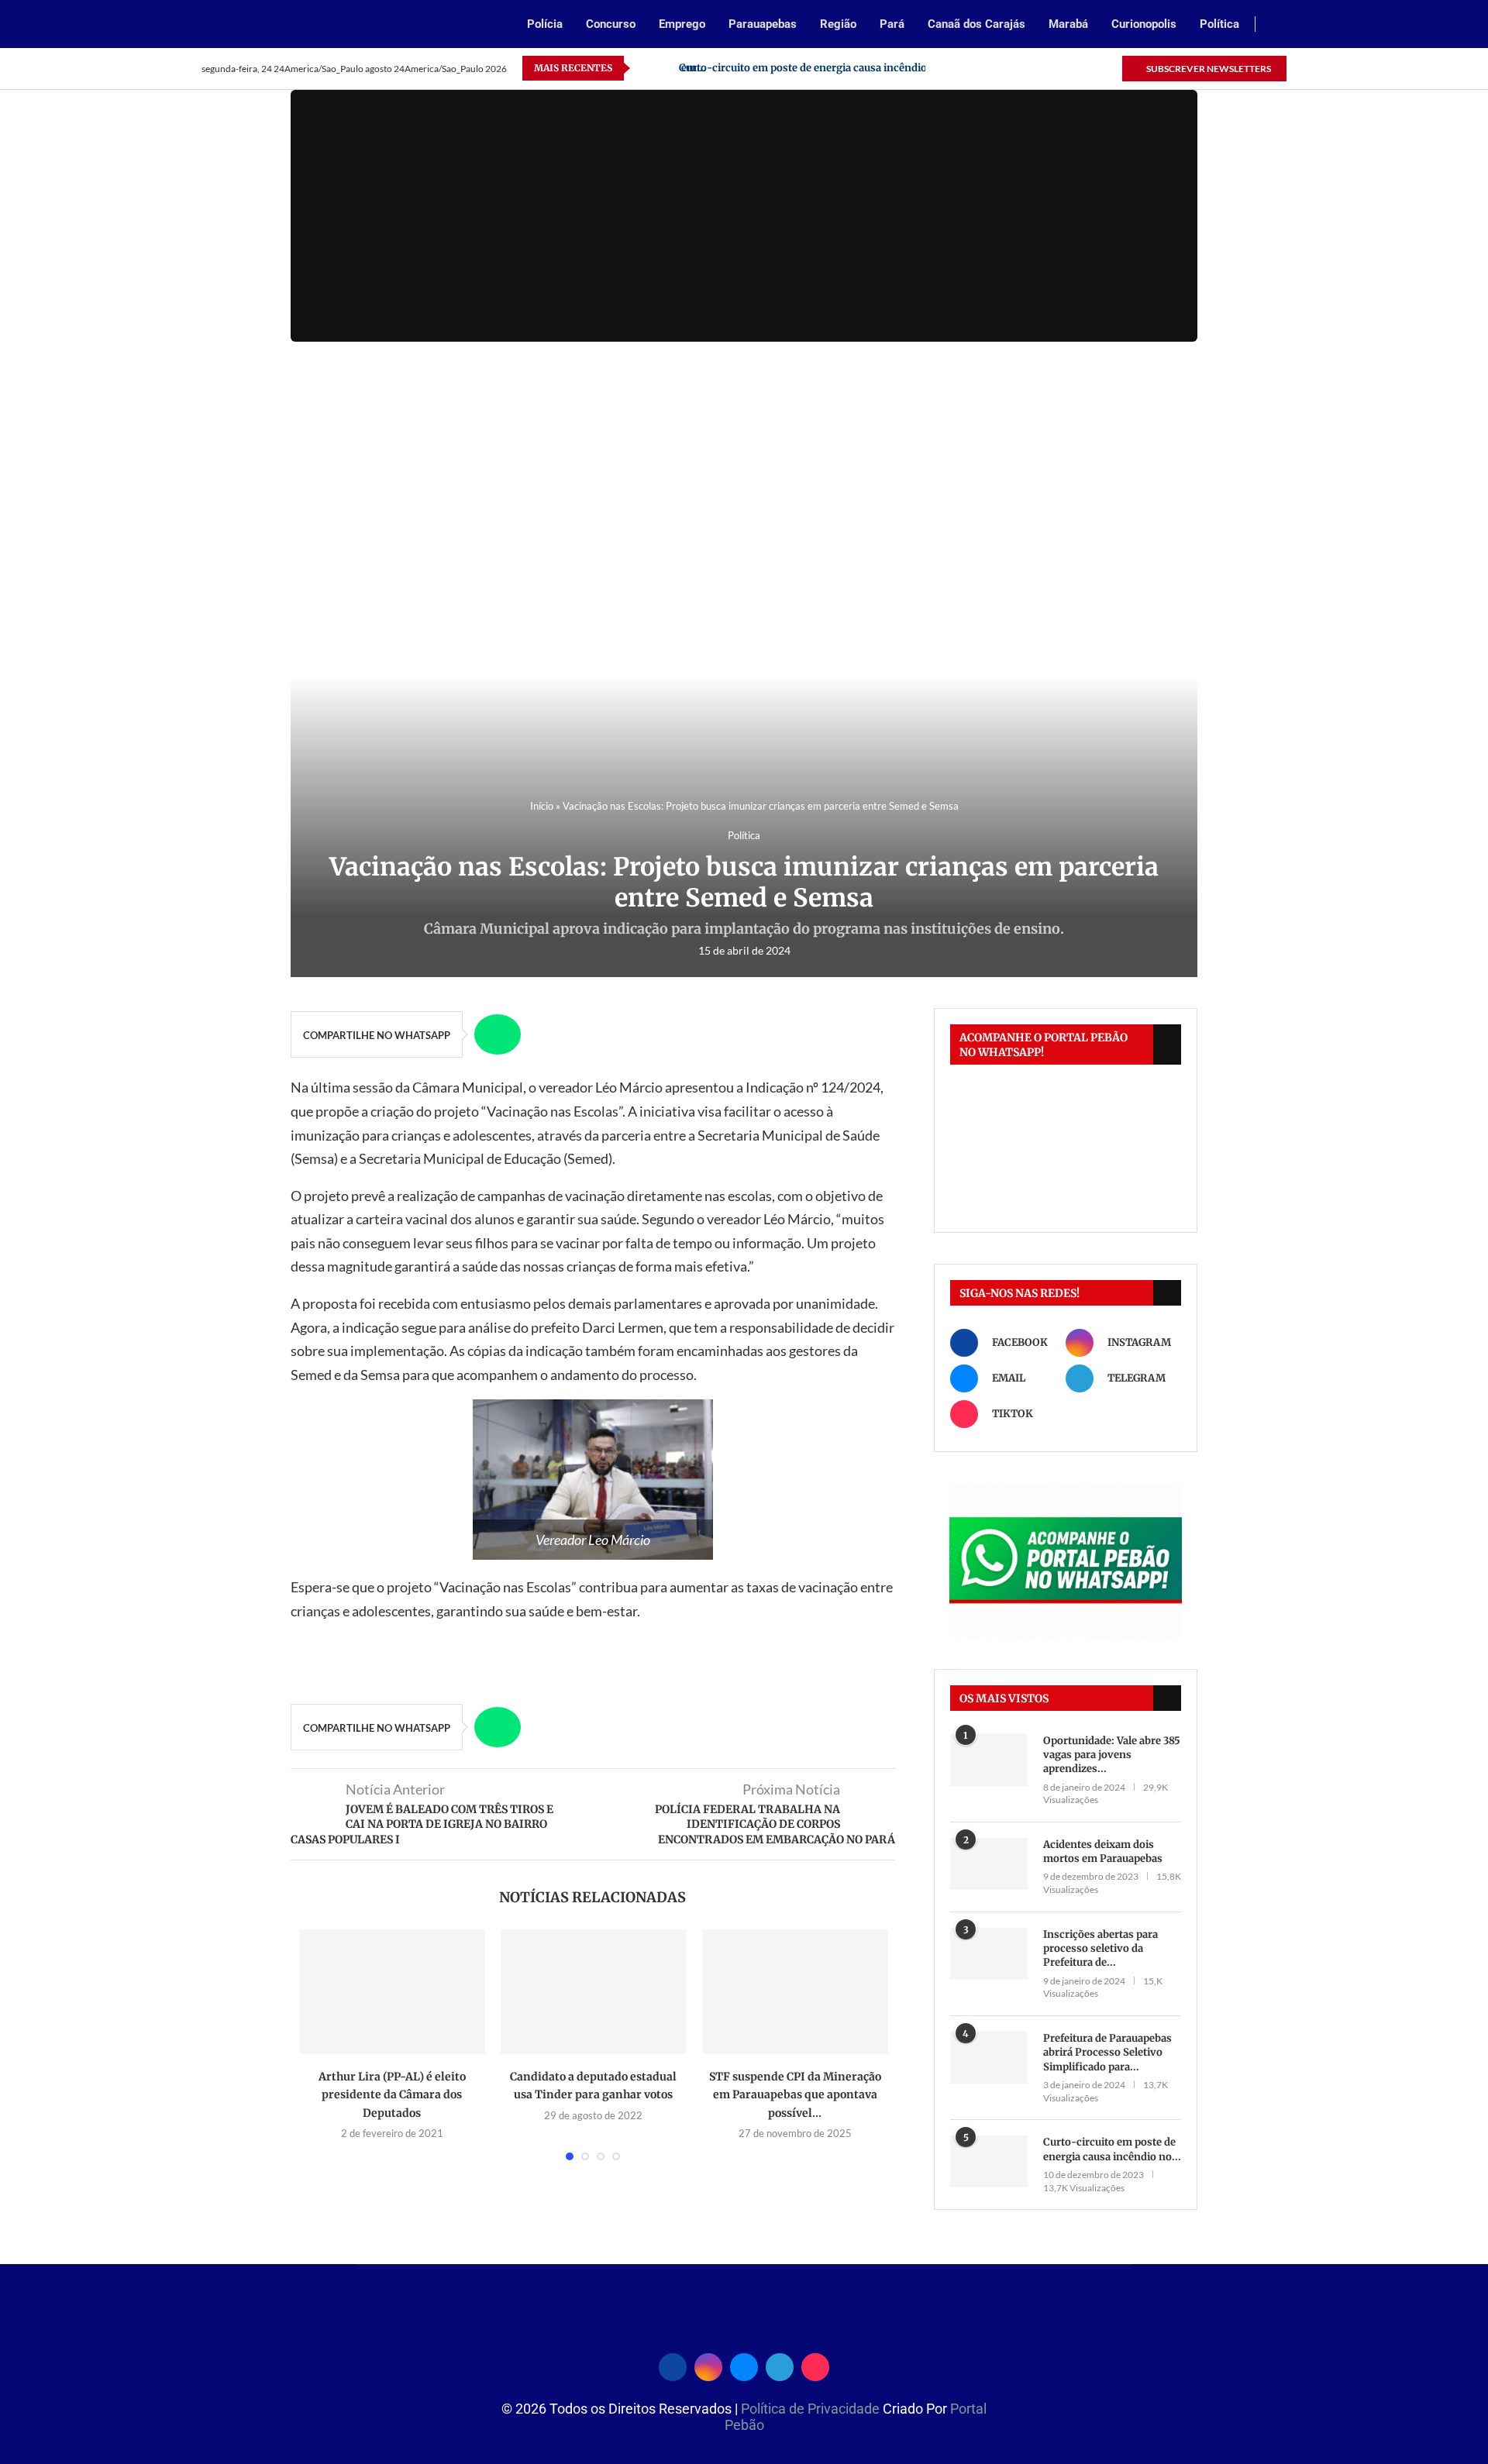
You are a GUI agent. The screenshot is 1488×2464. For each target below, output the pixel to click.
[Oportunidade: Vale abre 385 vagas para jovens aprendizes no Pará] (989, 1760)
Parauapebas (763, 24)
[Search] (1279, 25)
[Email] (1056, 68)
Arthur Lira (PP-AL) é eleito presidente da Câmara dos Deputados (392, 2095)
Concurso (611, 24)
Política (1219, 24)
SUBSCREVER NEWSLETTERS (1208, 69)
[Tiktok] (1109, 68)
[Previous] (645, 68)
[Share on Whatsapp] (498, 1034)
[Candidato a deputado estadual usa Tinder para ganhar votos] (594, 1991)
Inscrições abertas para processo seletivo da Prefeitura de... (1100, 1948)
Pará (892, 24)
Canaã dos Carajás (976, 24)
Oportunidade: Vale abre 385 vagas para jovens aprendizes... (1112, 1755)
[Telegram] (1092, 68)
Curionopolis (1144, 24)
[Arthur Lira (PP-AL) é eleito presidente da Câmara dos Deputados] (392, 1991)
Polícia (545, 24)
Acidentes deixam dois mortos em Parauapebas (1103, 1851)
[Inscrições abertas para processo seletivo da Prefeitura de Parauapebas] (989, 1954)
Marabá (1068, 24)
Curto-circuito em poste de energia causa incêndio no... (1112, 2149)
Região (838, 24)
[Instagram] (1038, 68)
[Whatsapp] (1074, 68)
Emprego (682, 24)
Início (542, 806)
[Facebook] (1020, 68)
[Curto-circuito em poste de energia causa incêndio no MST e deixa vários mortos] (989, 2161)
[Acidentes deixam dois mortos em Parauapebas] (989, 1864)
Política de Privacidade (812, 2409)
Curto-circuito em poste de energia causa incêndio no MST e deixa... (846, 68)
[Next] (664, 68)
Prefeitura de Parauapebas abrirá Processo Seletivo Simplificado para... (1107, 2052)
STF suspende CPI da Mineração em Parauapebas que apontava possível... (795, 2095)
